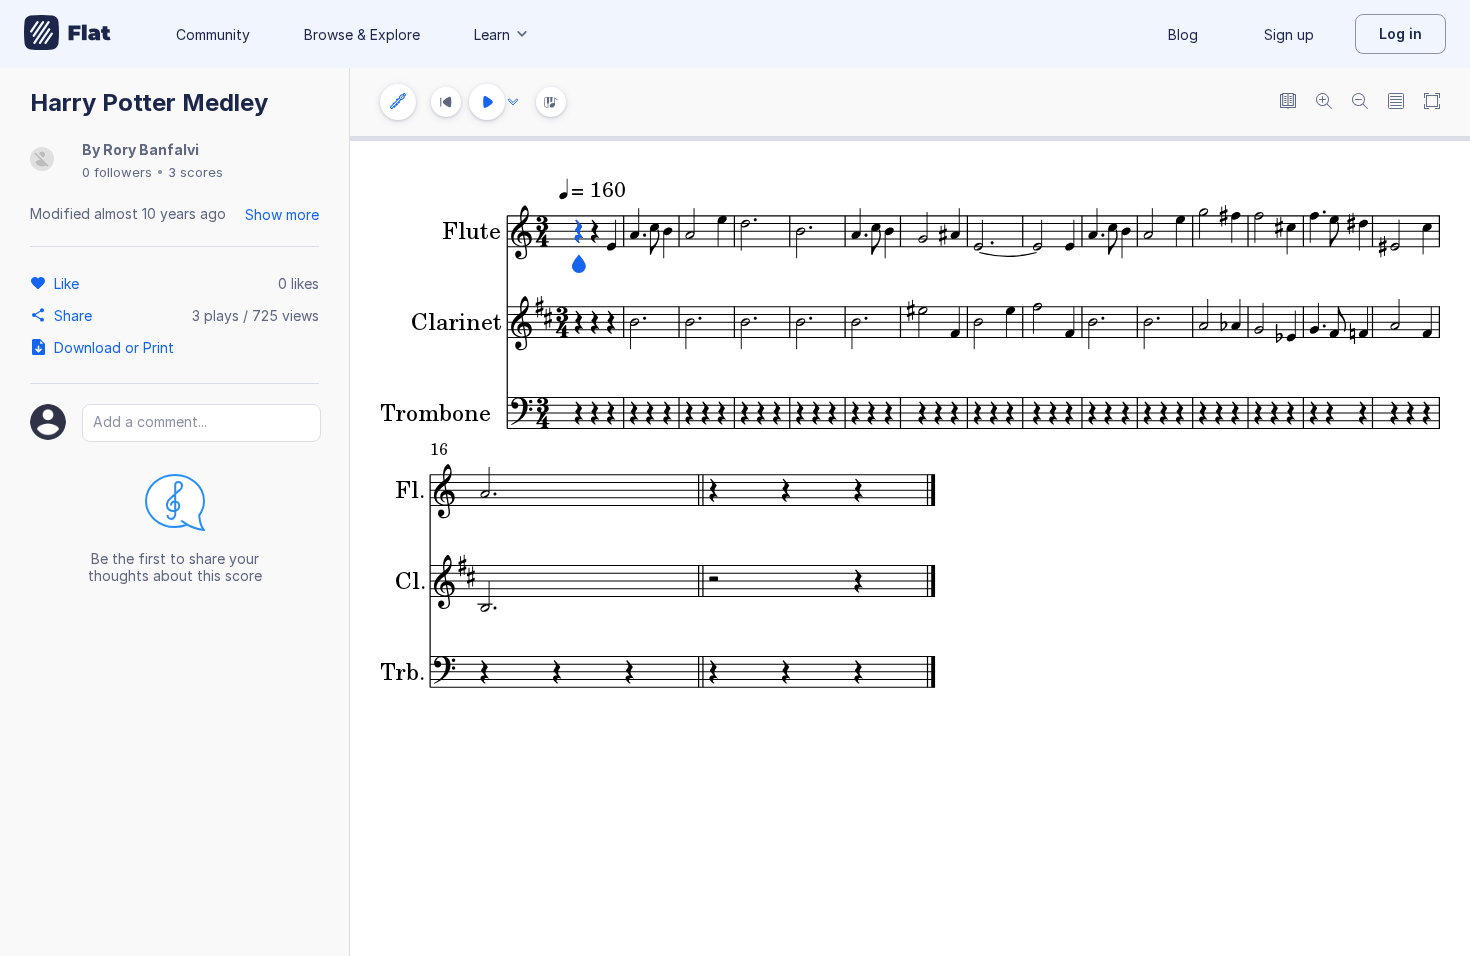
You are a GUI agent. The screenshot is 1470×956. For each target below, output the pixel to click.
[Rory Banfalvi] (42, 160)
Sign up (1289, 34)
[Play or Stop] (487, 102)
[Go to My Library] (67, 34)
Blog (1183, 34)
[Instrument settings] (398, 102)
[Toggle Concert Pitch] (1288, 102)
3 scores (195, 172)
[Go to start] (446, 102)
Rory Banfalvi (151, 149)
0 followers (117, 172)
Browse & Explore (362, 34)
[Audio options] (513, 102)
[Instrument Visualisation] (551, 102)
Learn (492, 34)
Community (213, 34)
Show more (282, 214)
